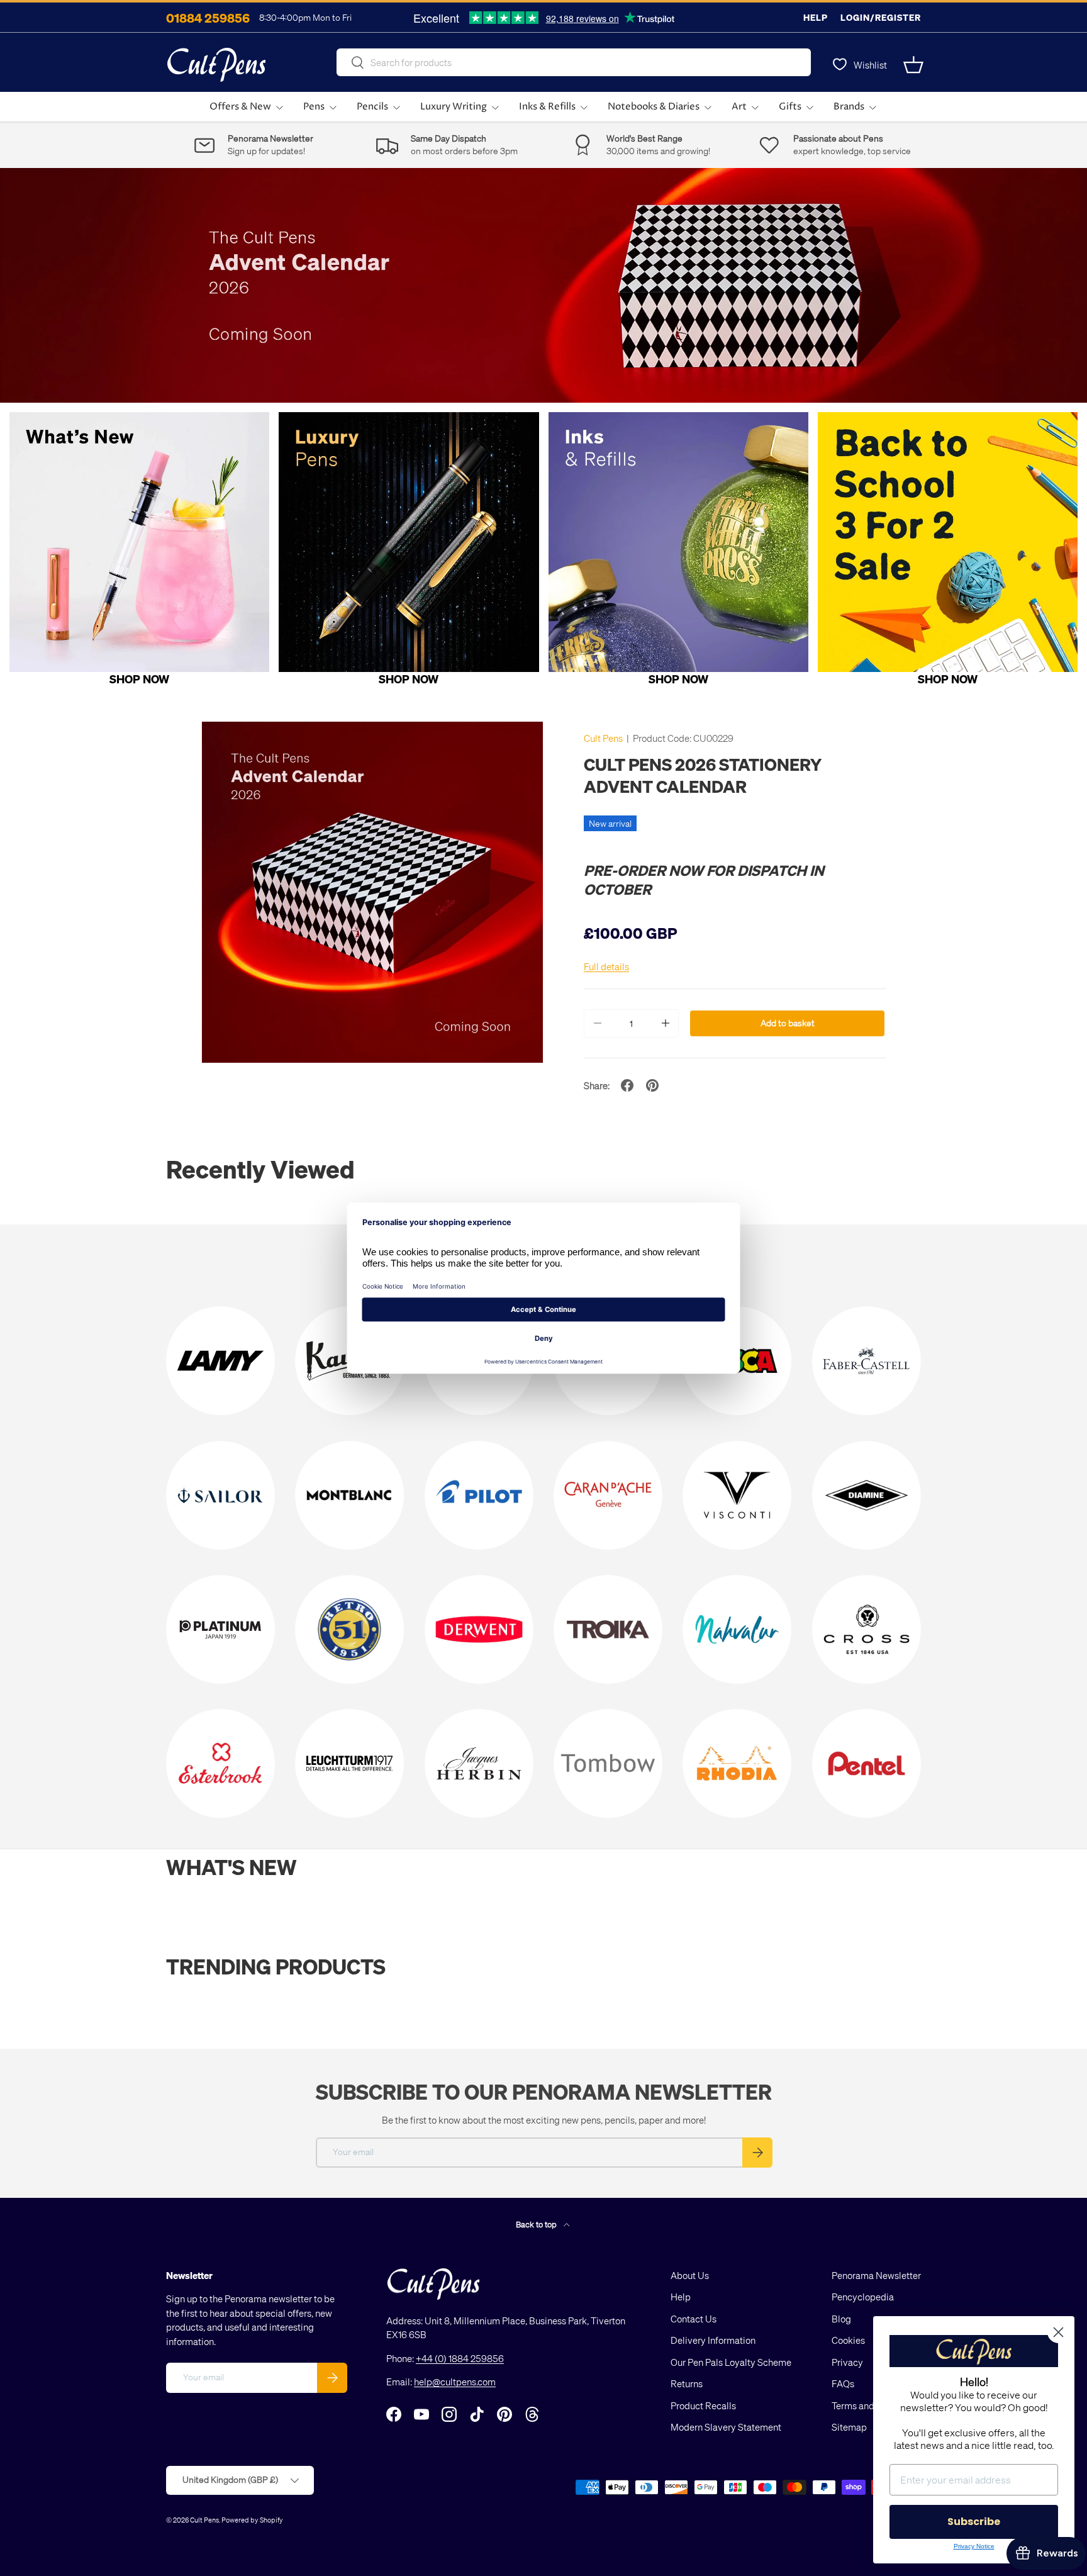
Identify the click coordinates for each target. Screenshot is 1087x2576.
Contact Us (694, 2319)
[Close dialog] (1058, 2332)
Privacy (847, 2362)
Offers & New (240, 107)
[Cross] (867, 1629)
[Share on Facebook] (627, 1085)
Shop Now (139, 679)
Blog (841, 2319)
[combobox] (574, 62)
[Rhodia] (737, 1763)
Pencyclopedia (863, 2297)
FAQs (843, 2383)
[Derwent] (479, 1629)
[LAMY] (220, 1361)
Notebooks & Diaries (654, 107)
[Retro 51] (349, 1629)
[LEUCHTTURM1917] (349, 1763)
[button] (913, 65)
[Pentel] (867, 1763)
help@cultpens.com (455, 2382)
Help (816, 17)
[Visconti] (737, 1495)
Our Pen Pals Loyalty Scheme (731, 2362)
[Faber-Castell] (867, 1361)
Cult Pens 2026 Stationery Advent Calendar (703, 775)
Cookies (848, 2340)
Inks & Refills (547, 107)
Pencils (372, 107)
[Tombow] (608, 1763)
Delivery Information (713, 2340)
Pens (314, 107)
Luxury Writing (454, 107)
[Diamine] (867, 1495)
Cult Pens (603, 738)
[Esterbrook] (220, 1763)
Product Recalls (703, 2405)
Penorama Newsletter (876, 2275)
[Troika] (608, 1629)
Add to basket (788, 1023)
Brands (849, 107)
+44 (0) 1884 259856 (460, 2358)
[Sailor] (220, 1495)
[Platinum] (220, 1629)
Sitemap (849, 2427)
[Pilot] (479, 1495)
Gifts (790, 107)
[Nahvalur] (737, 1629)
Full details (606, 966)
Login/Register (881, 17)
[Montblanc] (349, 1495)
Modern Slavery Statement (726, 2427)
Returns (687, 2383)
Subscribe (974, 2522)
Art (739, 107)
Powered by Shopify (252, 2520)
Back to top (537, 2224)
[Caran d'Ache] (608, 1495)
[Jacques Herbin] (479, 1763)
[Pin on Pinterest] (652, 1085)
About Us (690, 2275)
